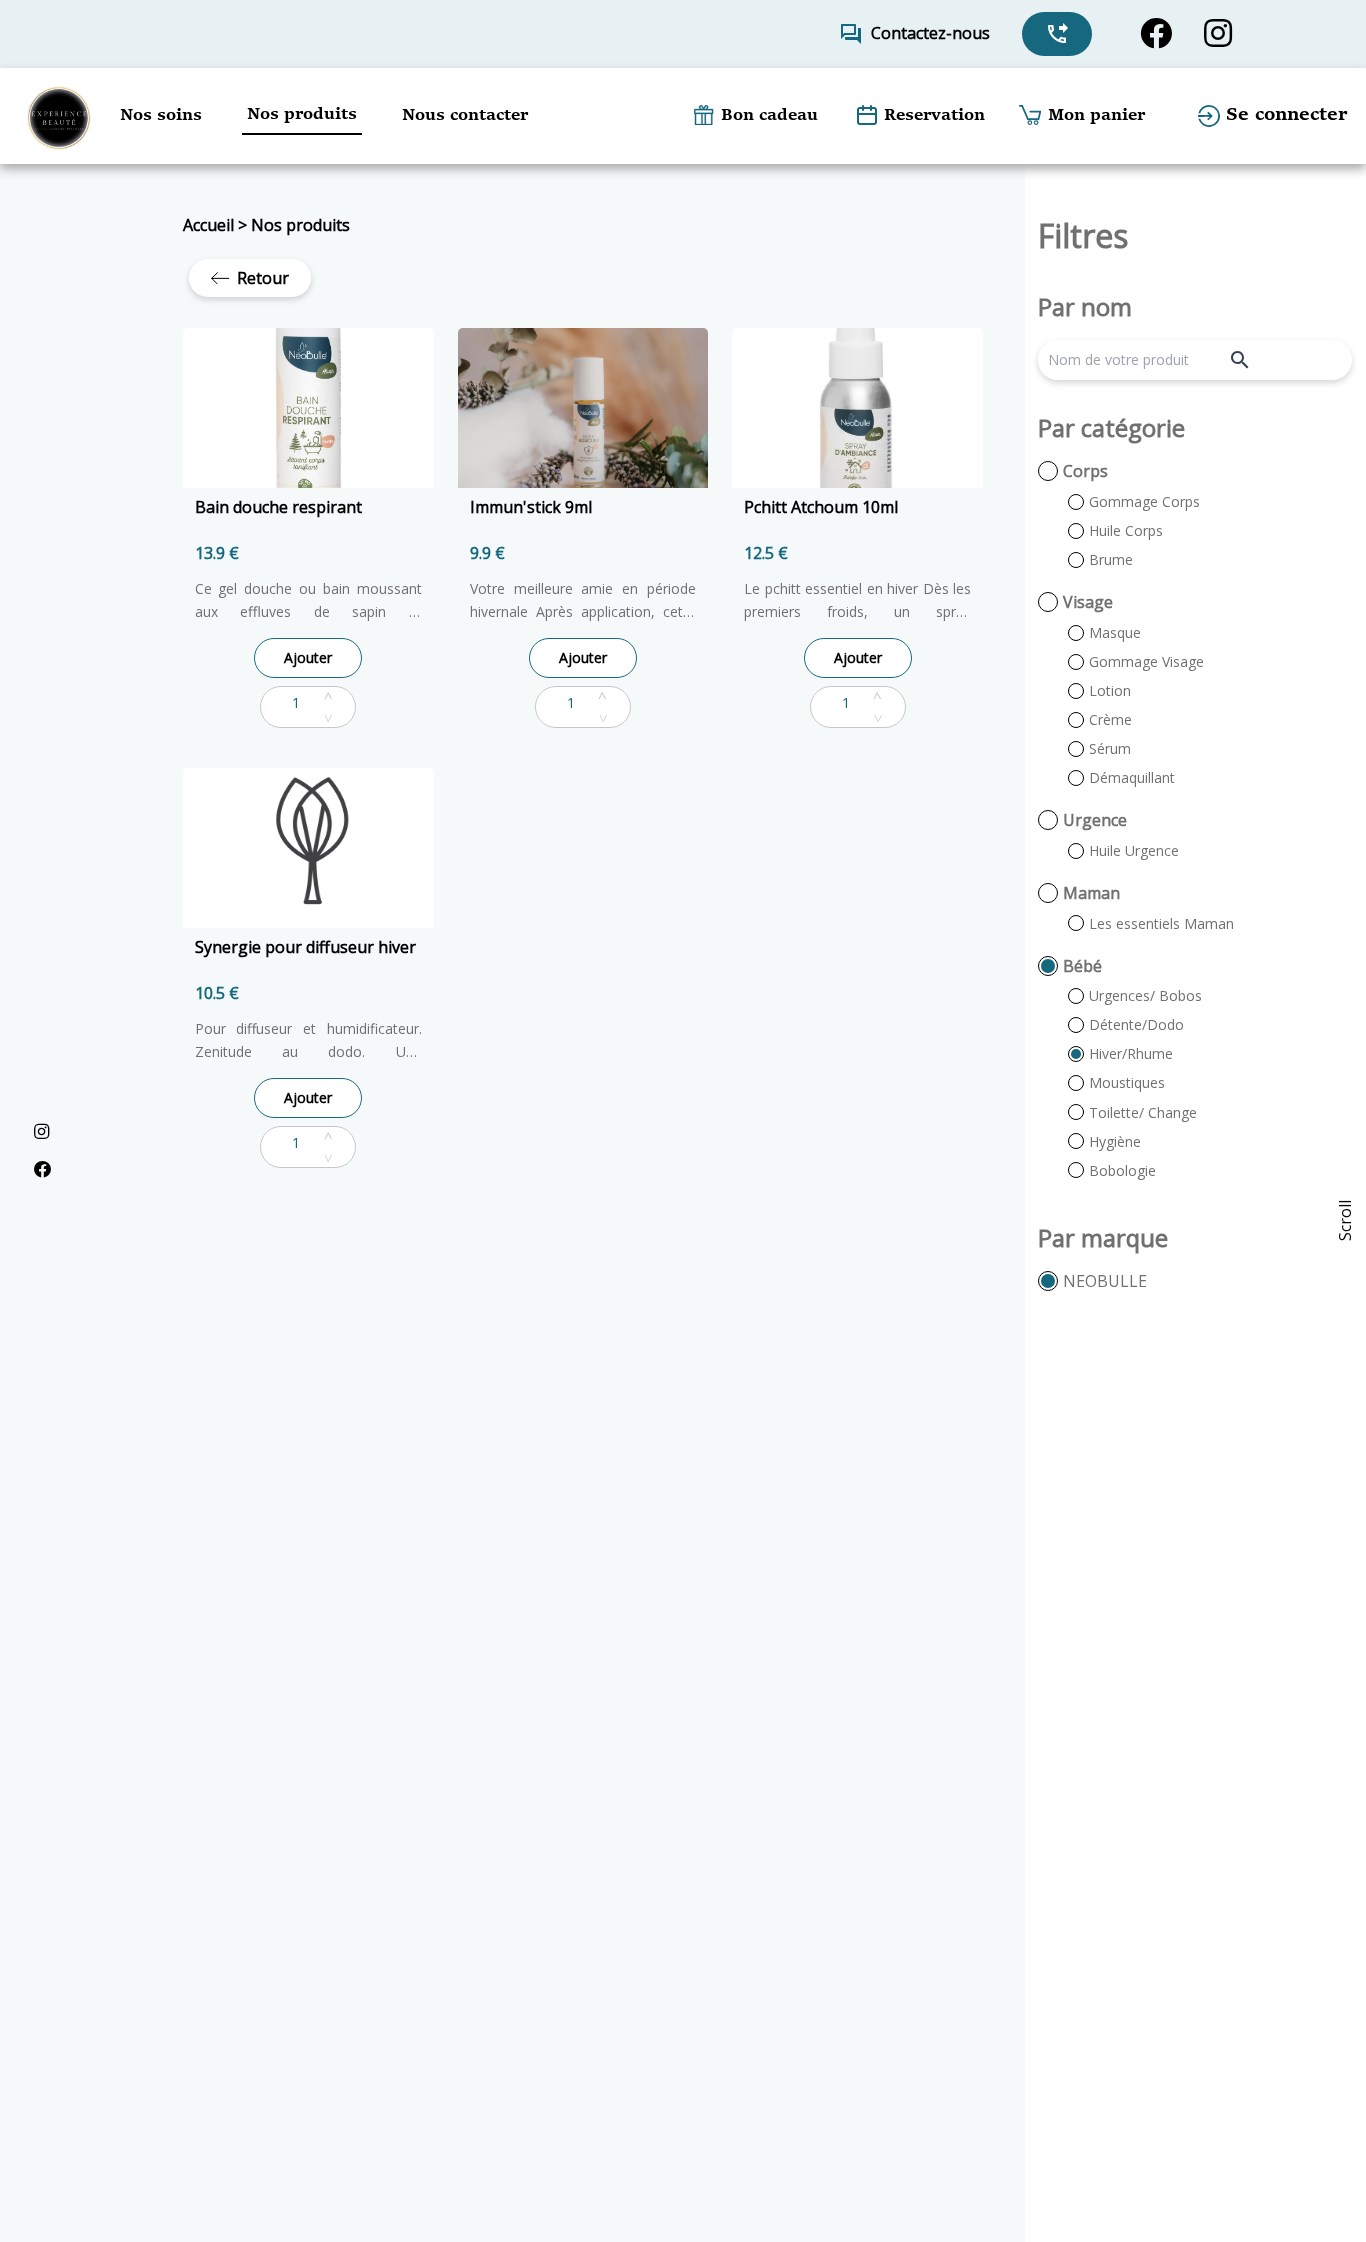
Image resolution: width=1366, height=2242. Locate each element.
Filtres (1083, 235)
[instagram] (1218, 33)
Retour (263, 278)
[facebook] (1156, 33)
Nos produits (300, 225)
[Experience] (58, 116)
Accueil (208, 225)
